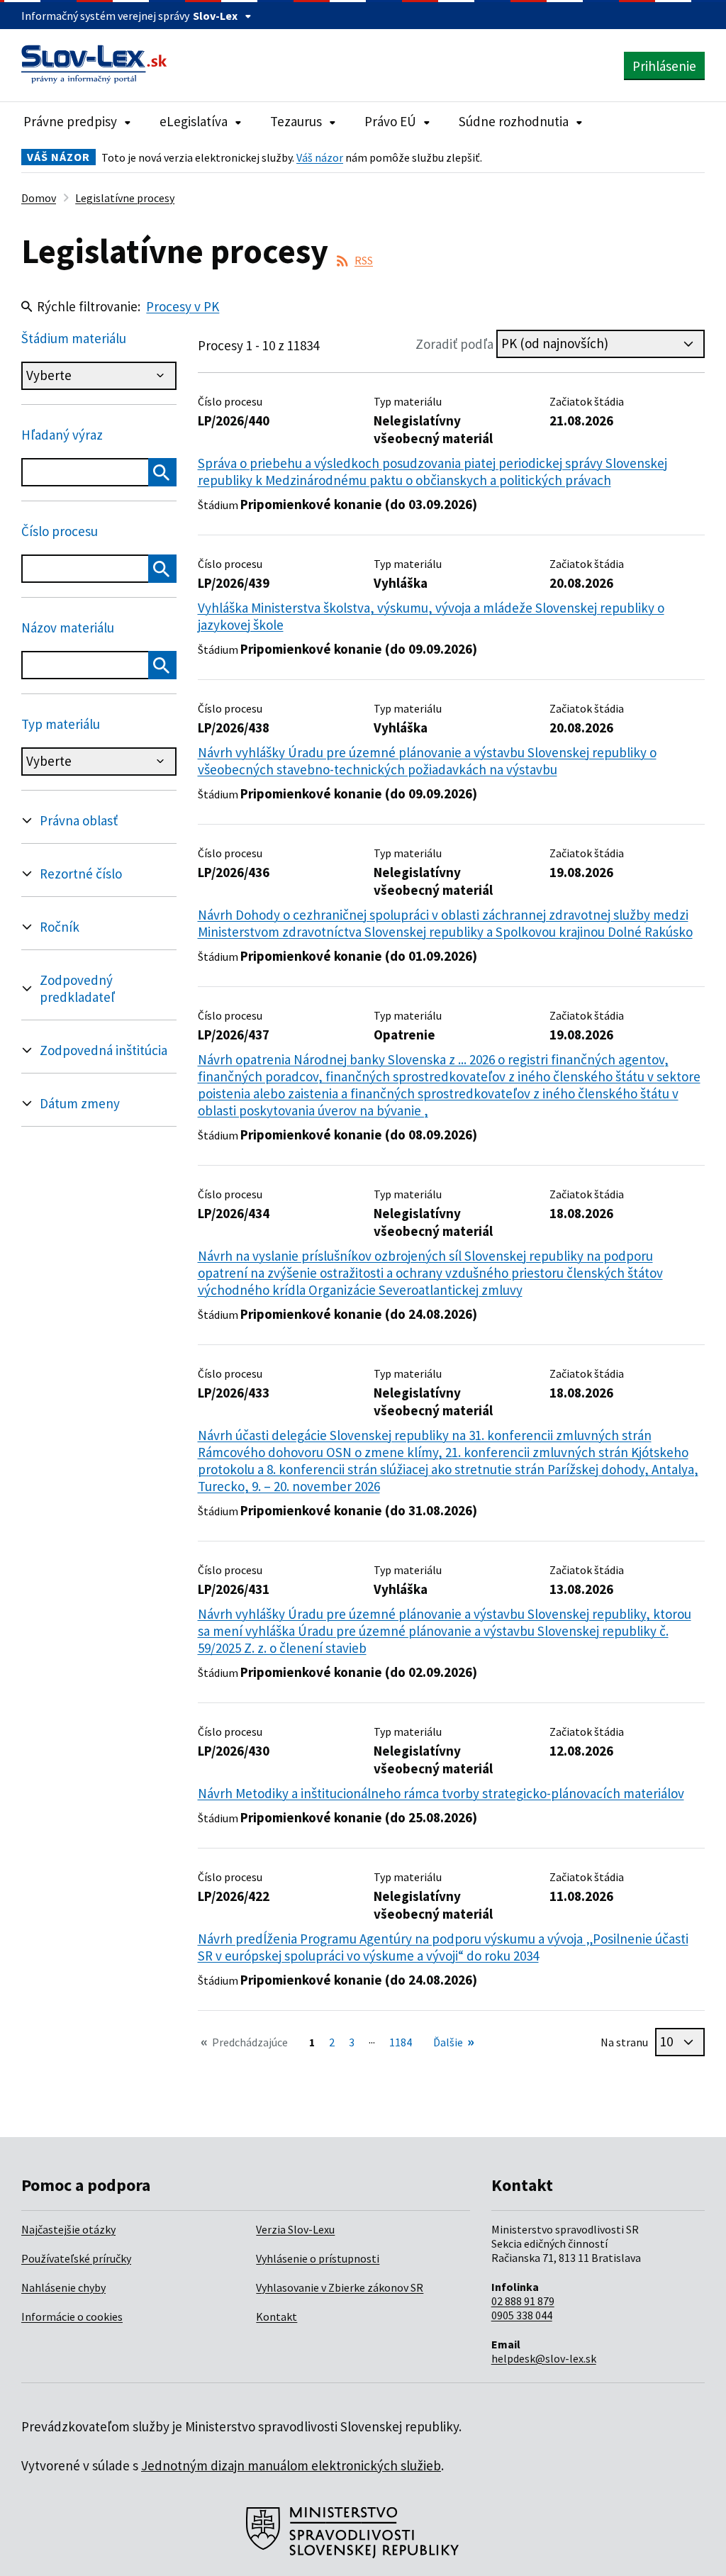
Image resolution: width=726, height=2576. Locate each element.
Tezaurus (296, 121)
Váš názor (320, 157)
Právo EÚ (390, 121)
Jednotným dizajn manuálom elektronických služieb (291, 2465)
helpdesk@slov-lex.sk (544, 2358)
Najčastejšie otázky (68, 2229)
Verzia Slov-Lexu (295, 2229)
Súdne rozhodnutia (514, 121)
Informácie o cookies (72, 2316)
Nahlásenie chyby (63, 2287)
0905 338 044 (522, 2315)
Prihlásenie (664, 66)
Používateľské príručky (76, 2258)
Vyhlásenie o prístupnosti (318, 2258)
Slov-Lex (215, 16)
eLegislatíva (194, 121)
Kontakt (277, 2316)
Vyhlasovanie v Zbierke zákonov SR (340, 2287)
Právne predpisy (70, 121)
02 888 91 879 (523, 2301)
